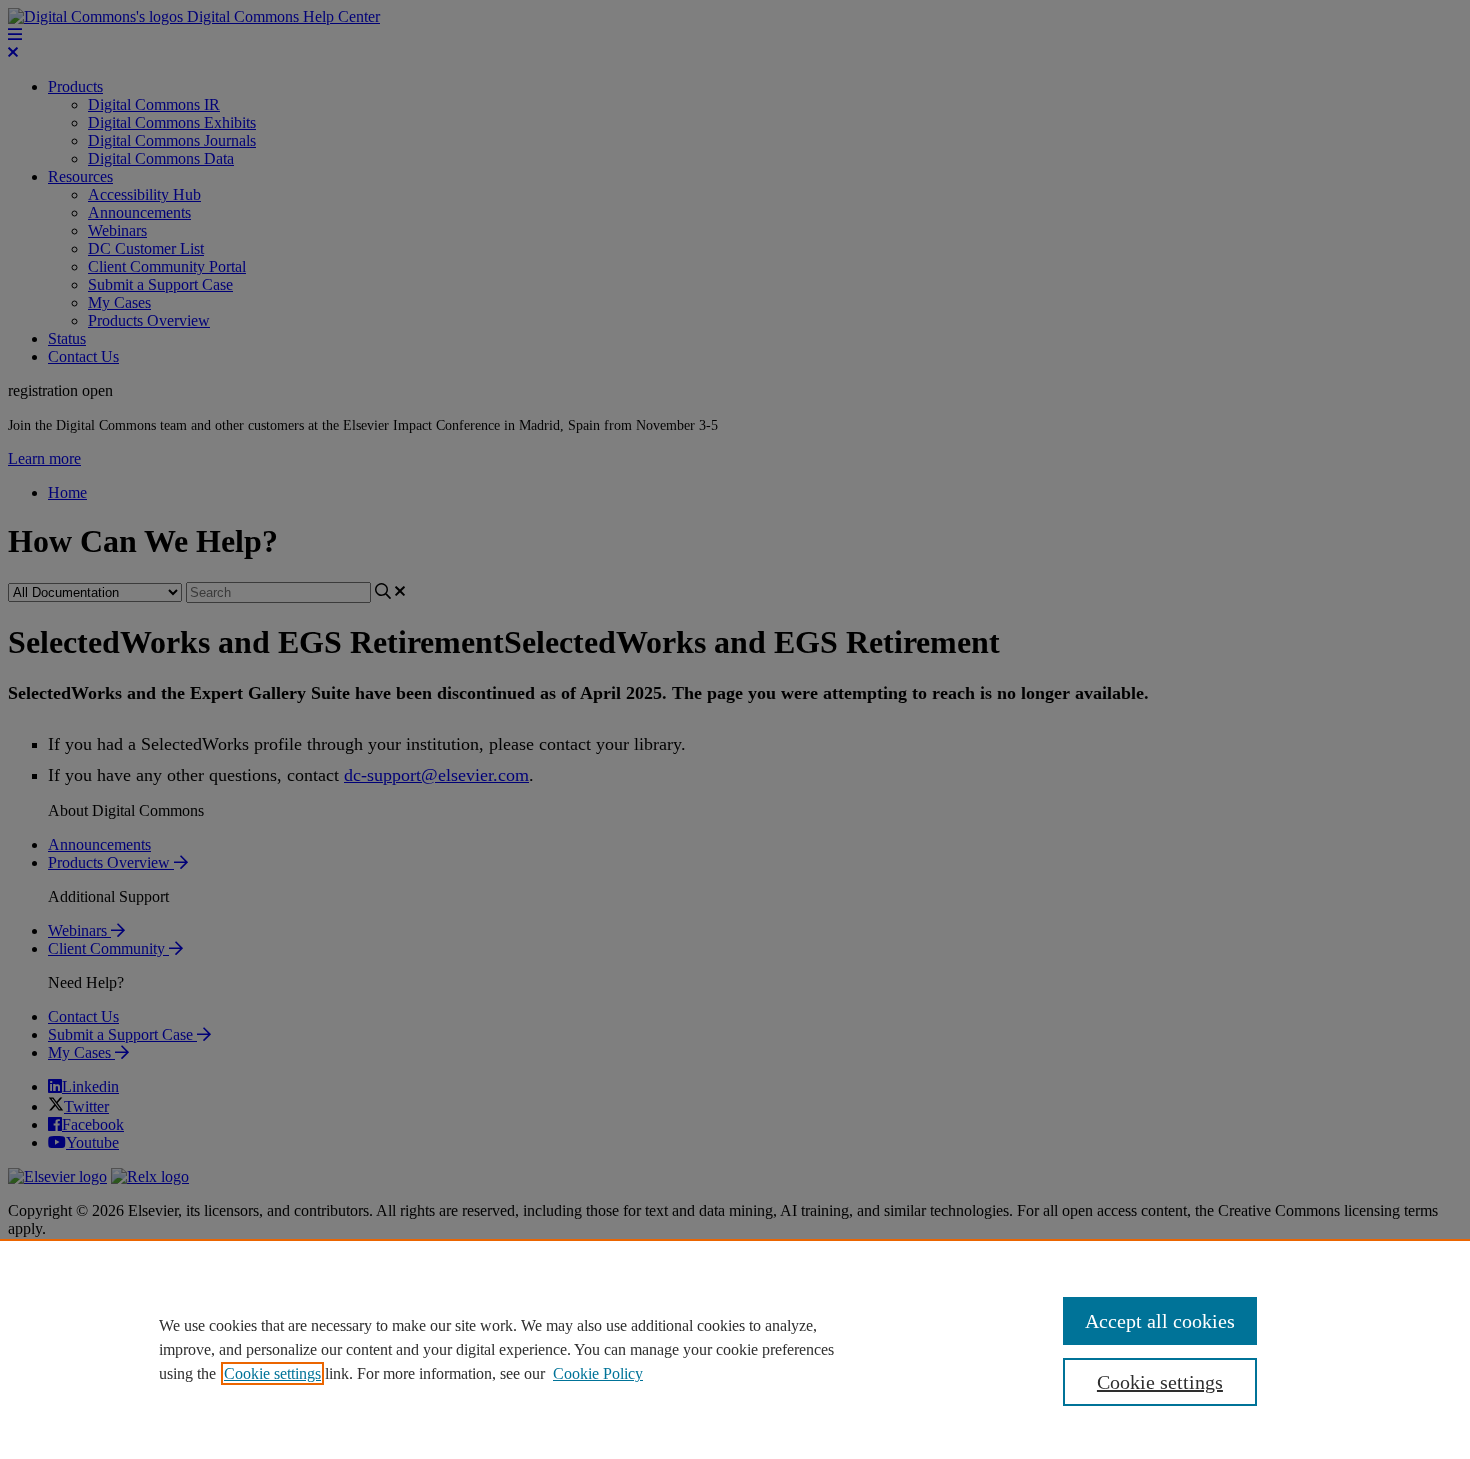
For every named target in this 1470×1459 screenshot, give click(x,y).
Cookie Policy (598, 1373)
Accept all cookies (1160, 1321)
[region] (735, 1349)
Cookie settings (272, 1373)
